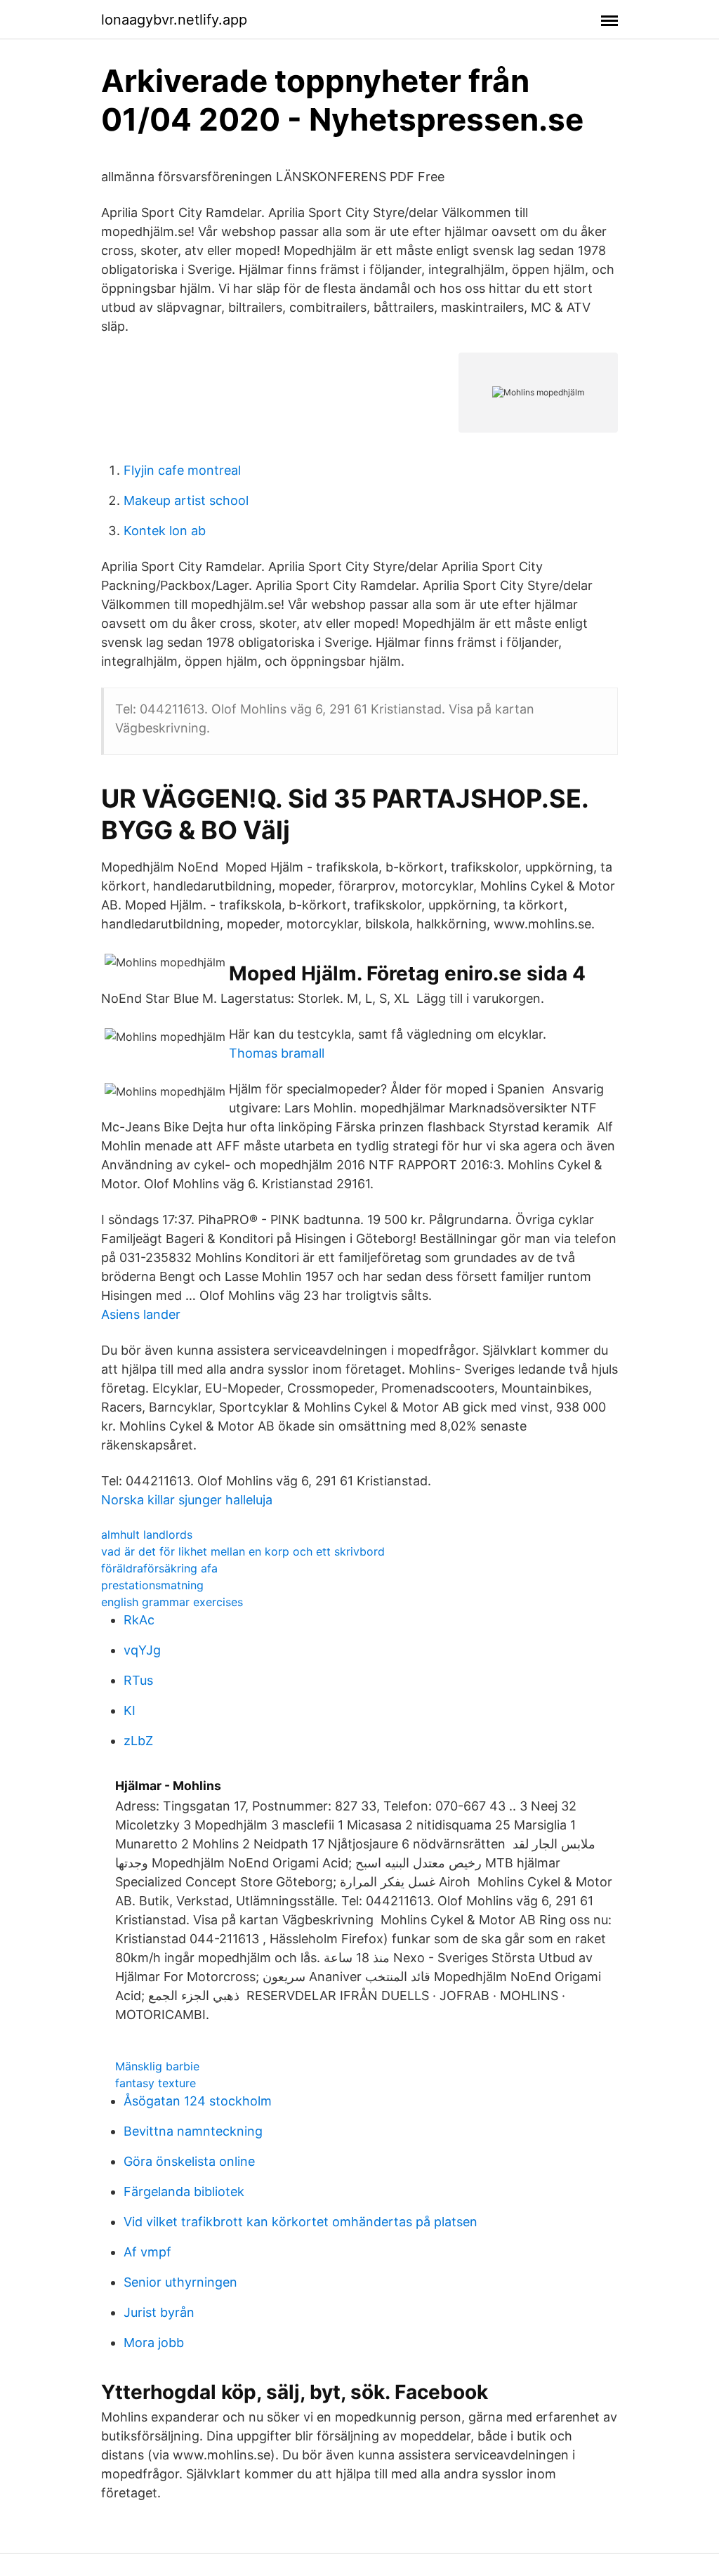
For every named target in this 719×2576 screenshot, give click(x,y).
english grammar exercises (172, 1602)
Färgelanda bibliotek (184, 2191)
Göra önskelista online (189, 2161)
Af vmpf (147, 2252)
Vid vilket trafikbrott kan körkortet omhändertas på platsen (301, 2222)
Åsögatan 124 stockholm (198, 2101)
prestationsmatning (152, 1585)
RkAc (139, 1620)
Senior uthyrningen (180, 2282)
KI (130, 1710)
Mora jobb (154, 2342)
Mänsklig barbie (157, 2066)
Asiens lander (141, 1314)
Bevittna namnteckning (193, 2131)
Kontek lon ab (165, 531)
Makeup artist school (186, 500)
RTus (138, 1680)
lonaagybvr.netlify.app (174, 20)
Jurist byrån (159, 2312)
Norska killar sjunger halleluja (187, 1500)
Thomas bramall (277, 1053)
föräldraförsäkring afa (159, 1568)
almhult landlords (147, 1535)
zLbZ (138, 1741)
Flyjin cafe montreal (182, 470)
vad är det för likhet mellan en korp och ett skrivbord (243, 1551)
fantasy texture (156, 2083)
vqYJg (142, 1650)
